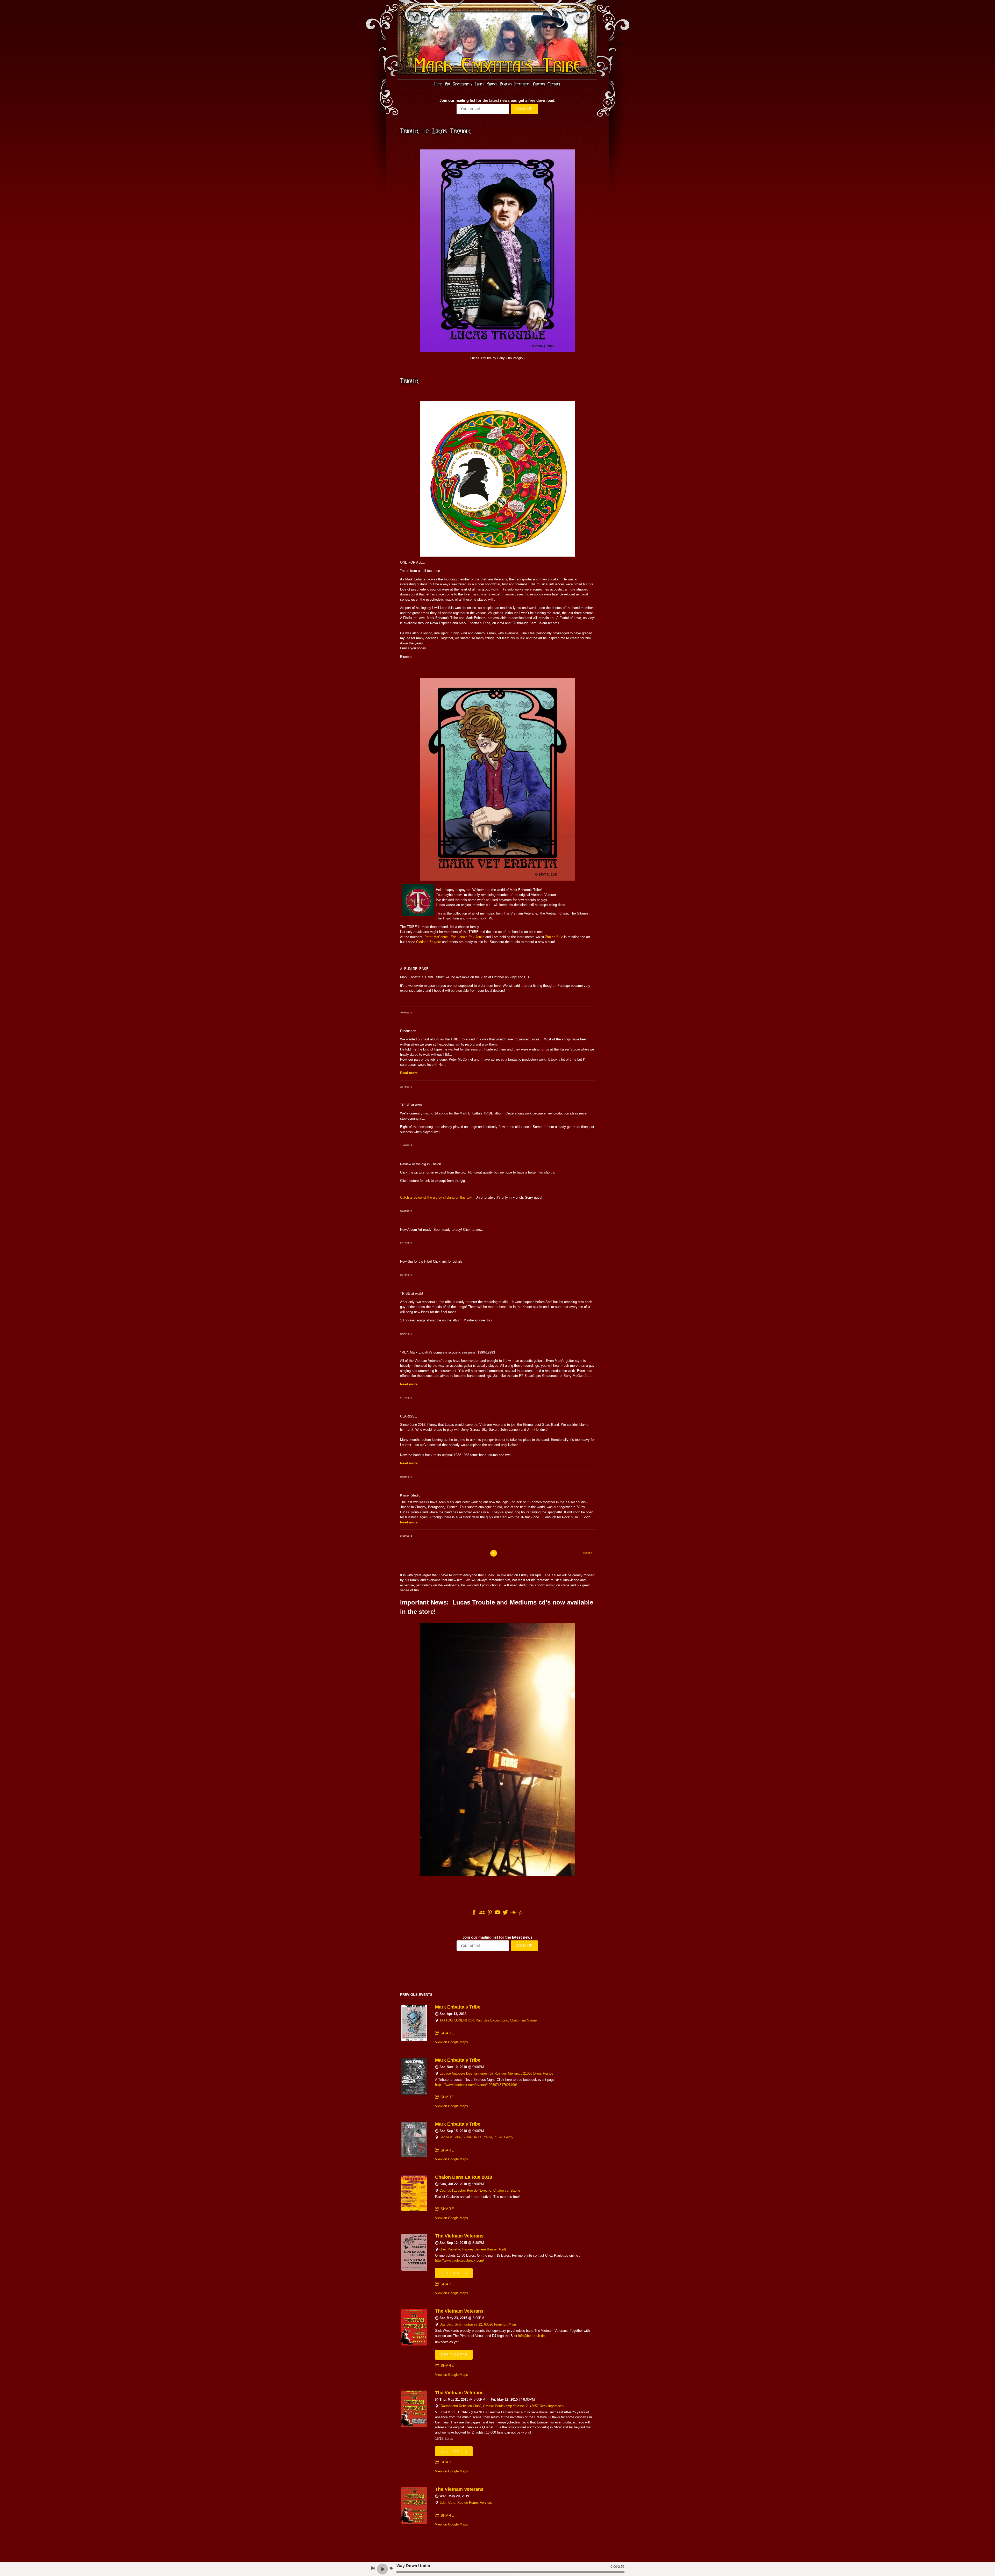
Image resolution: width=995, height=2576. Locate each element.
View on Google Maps (452, 2042)
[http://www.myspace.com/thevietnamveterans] (482, 1913)
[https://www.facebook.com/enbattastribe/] (474, 1913)
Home (438, 84)
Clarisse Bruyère (429, 942)
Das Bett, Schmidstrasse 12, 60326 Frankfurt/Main (478, 2324)
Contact (554, 84)
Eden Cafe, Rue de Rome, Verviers (466, 2503)
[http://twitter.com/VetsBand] (505, 1913)
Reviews (506, 84)
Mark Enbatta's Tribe (458, 2007)
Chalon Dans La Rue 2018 (464, 2177)
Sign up (524, 109)
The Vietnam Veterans (459, 2236)
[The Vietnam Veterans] (414, 2269)
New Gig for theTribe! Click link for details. (432, 1261)
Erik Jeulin (476, 937)
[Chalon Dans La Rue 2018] (414, 2210)
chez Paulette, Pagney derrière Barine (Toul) (473, 2249)
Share (447, 2033)
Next (587, 1553)
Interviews (522, 84)
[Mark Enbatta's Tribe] (414, 2040)
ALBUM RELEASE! (415, 969)
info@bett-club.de (531, 2336)
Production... (410, 1031)
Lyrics (479, 84)
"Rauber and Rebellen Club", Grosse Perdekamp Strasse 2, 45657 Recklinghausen (502, 2406)
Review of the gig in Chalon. (421, 1164)
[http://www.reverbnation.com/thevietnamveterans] (521, 1913)
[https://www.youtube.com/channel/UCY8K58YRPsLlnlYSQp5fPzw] (497, 1913)
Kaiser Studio (410, 1495)
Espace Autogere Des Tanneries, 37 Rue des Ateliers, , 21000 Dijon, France (496, 2073)
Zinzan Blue (554, 937)
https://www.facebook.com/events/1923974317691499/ (476, 2085)
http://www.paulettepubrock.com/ (460, 2260)
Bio (447, 84)
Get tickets (454, 2273)
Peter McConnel (436, 937)
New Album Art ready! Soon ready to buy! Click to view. (442, 1230)
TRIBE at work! (412, 1294)
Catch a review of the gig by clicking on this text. (437, 1197)
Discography (462, 84)
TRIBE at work (411, 1105)
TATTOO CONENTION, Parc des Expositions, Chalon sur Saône (488, 2020)
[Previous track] (373, 2568)
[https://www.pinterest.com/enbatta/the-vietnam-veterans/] (490, 1913)
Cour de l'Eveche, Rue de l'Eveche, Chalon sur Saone (480, 2190)
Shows (492, 84)
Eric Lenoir (459, 937)
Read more (409, 1073)
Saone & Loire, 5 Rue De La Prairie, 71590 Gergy (476, 2137)
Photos (539, 84)
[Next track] (392, 2568)
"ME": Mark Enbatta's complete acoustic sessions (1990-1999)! (448, 1352)
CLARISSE (408, 1416)
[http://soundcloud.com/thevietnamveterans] (513, 1913)
